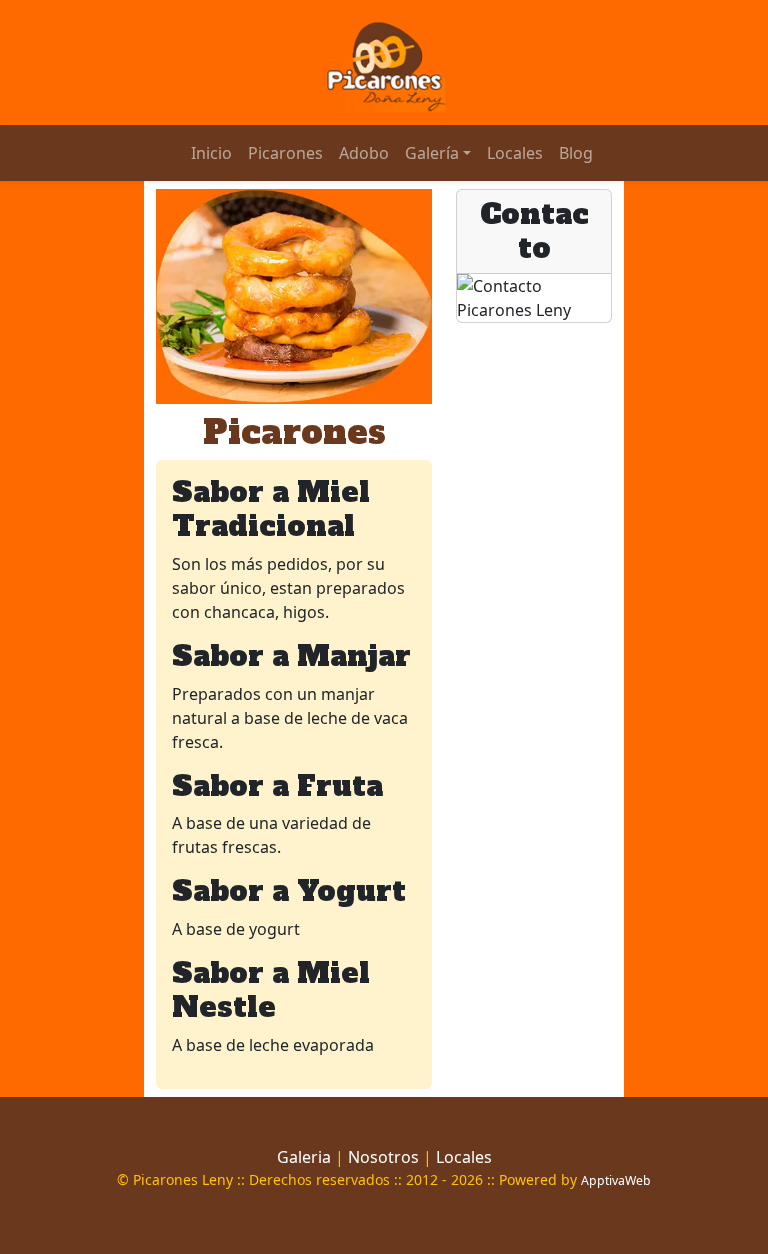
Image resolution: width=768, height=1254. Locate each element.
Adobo (364, 153)
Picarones (285, 153)
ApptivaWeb (616, 1180)
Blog (576, 153)
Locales (515, 153)
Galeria (304, 1157)
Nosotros (383, 1157)
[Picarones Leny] (384, 61)
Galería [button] (432, 153)
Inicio (211, 153)
